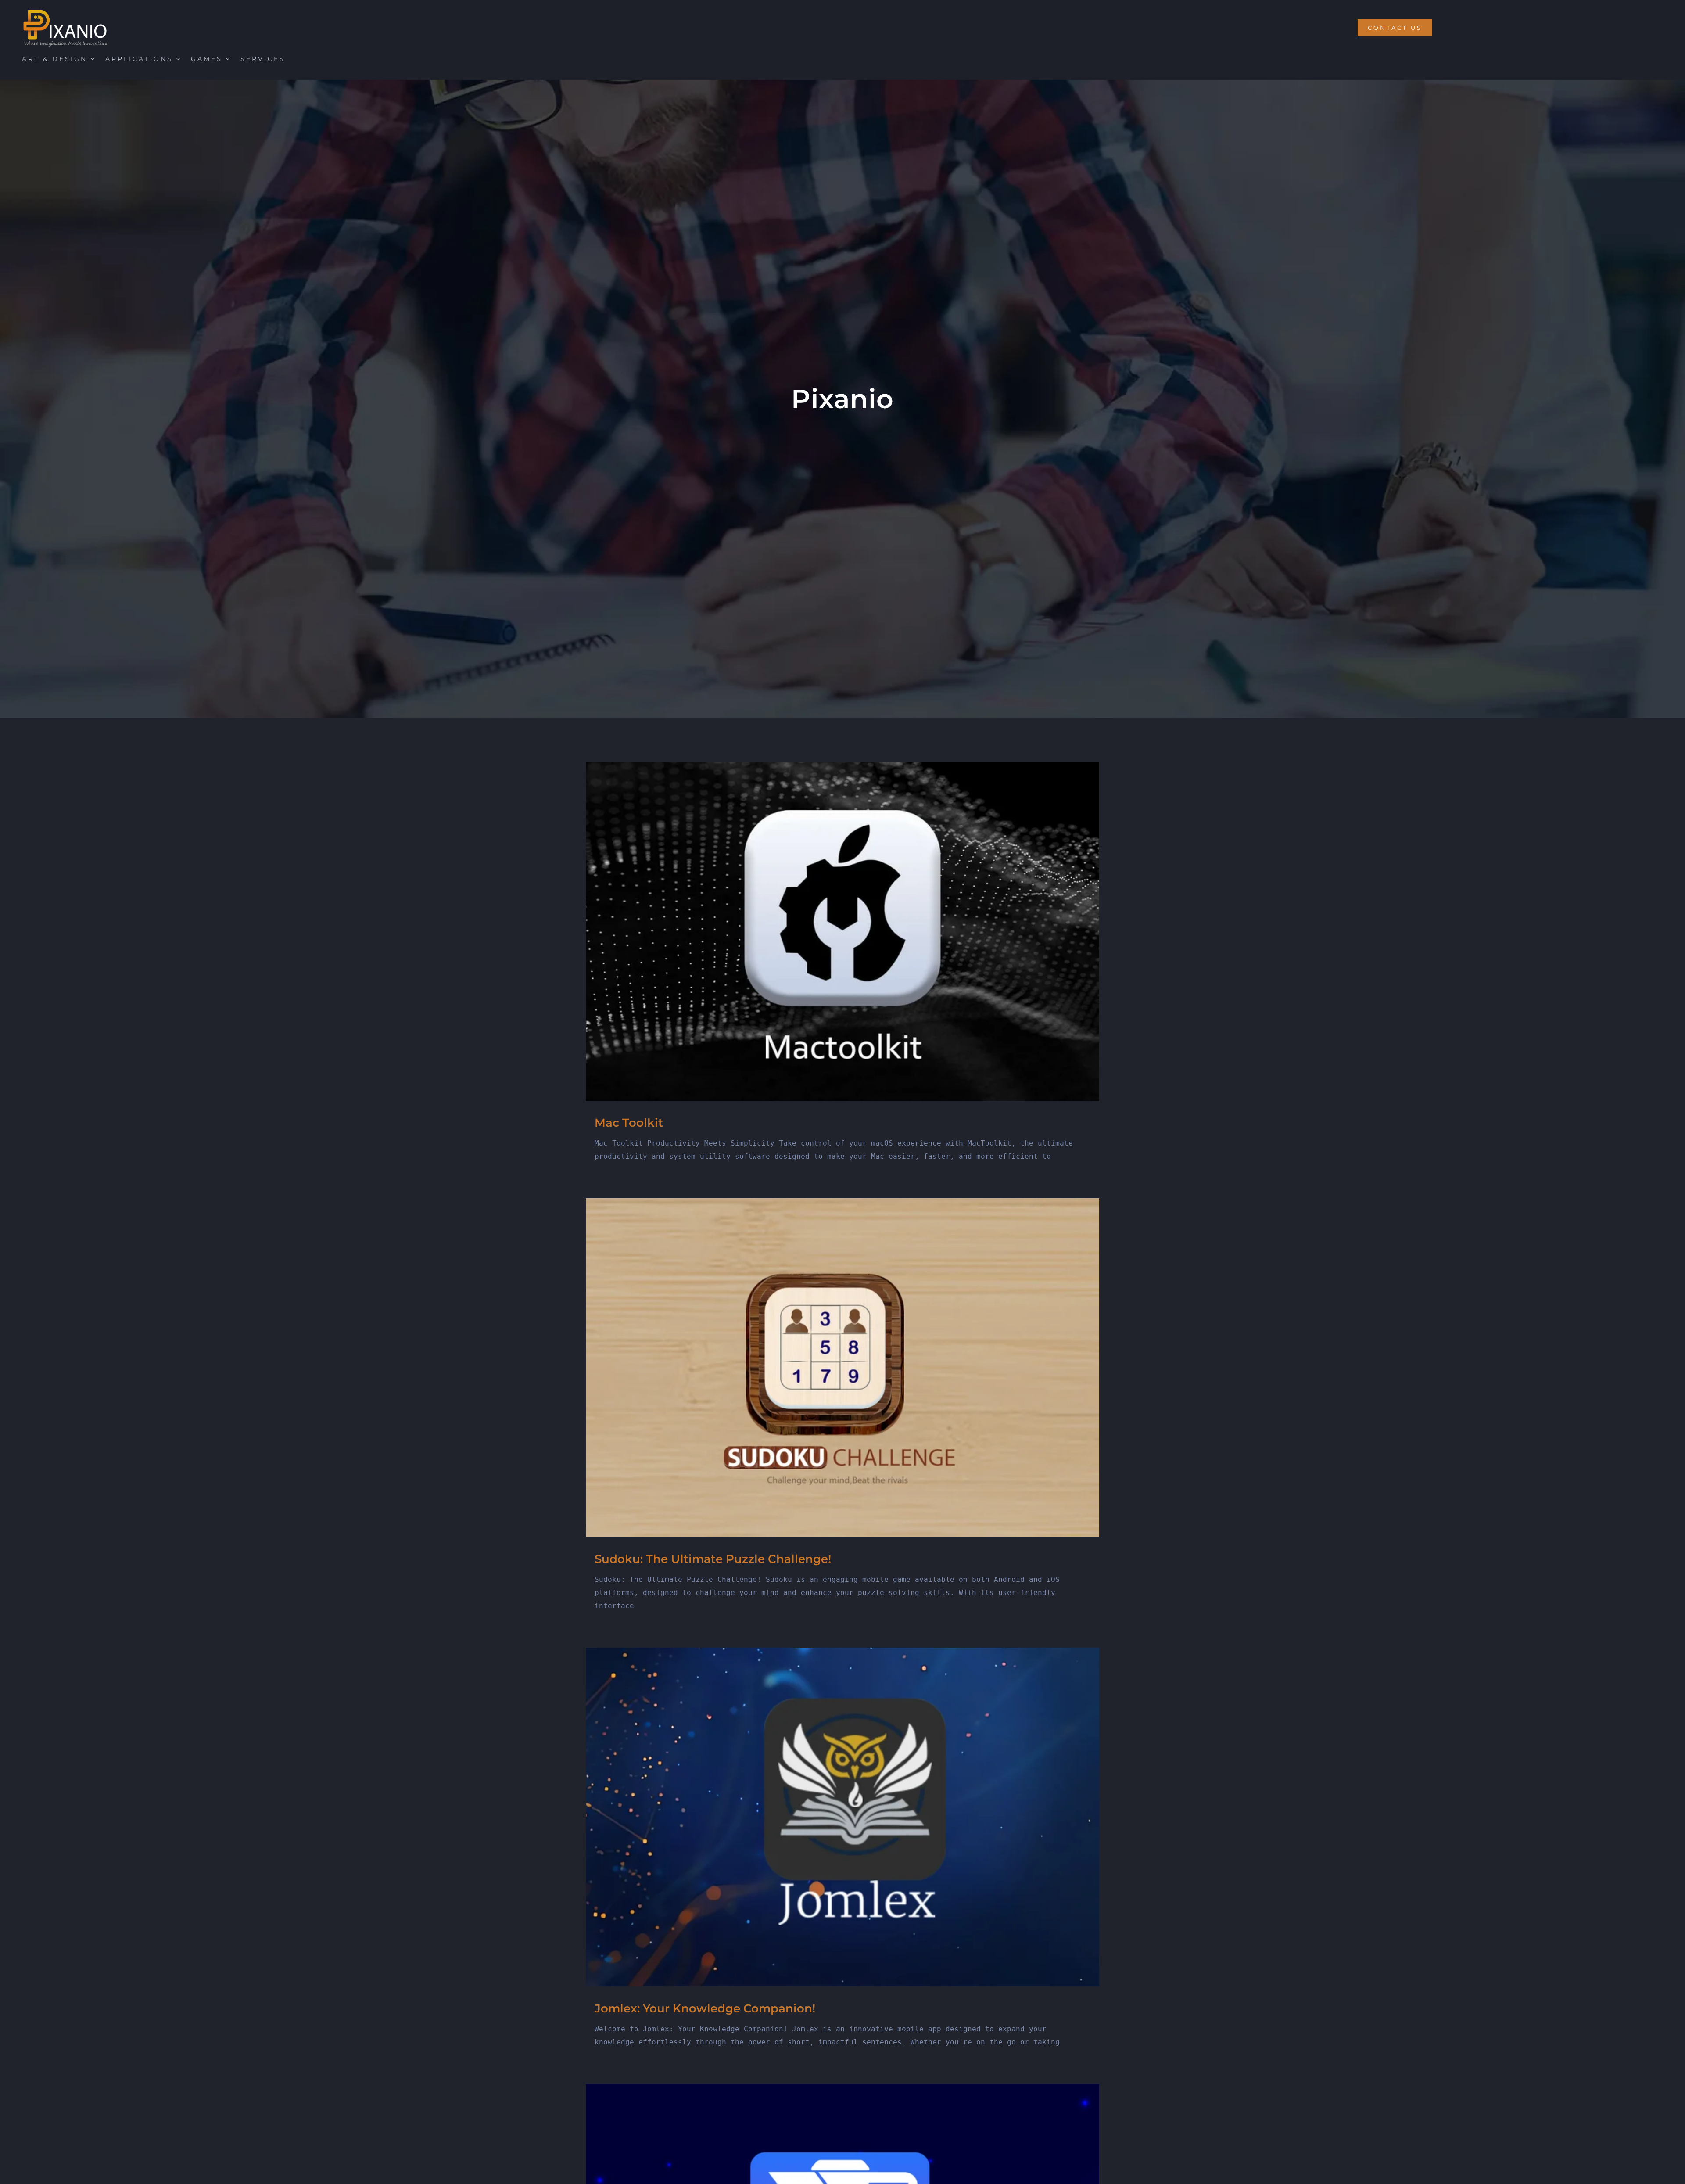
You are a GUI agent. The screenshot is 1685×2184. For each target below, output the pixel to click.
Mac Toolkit (629, 1123)
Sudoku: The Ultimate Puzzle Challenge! (713, 1559)
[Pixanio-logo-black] (66, 12)
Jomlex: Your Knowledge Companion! (705, 2008)
